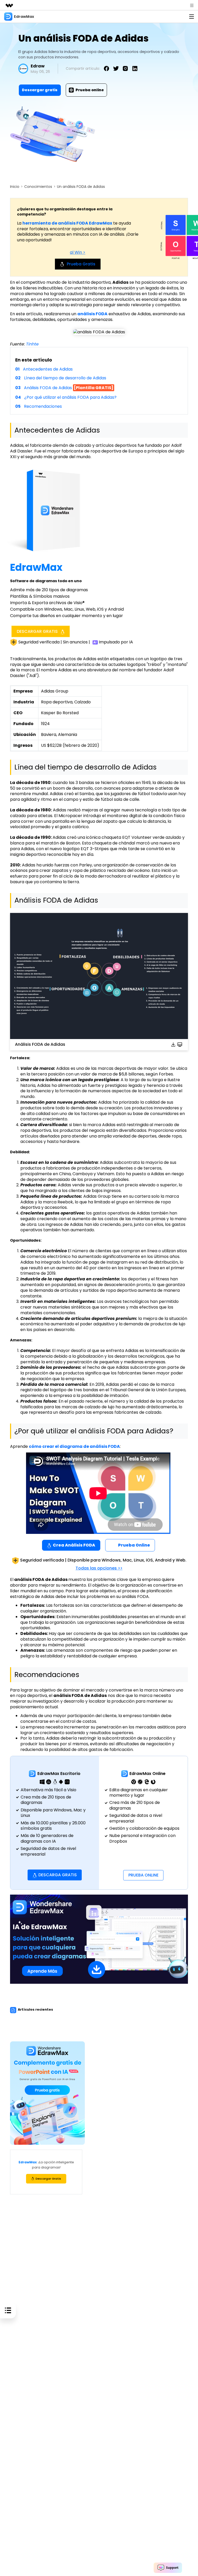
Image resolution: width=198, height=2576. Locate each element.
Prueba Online (134, 1545)
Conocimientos (38, 187)
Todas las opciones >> (99, 1568)
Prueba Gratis (81, 264)
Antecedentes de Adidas (48, 369)
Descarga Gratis (58, 1875)
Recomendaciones (43, 406)
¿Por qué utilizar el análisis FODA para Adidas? (70, 397)
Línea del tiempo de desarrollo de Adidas (65, 378)
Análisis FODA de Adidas (69, 388)
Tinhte (32, 344)
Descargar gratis (40, 90)
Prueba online (90, 90)
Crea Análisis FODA (74, 1545)
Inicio (15, 187)
